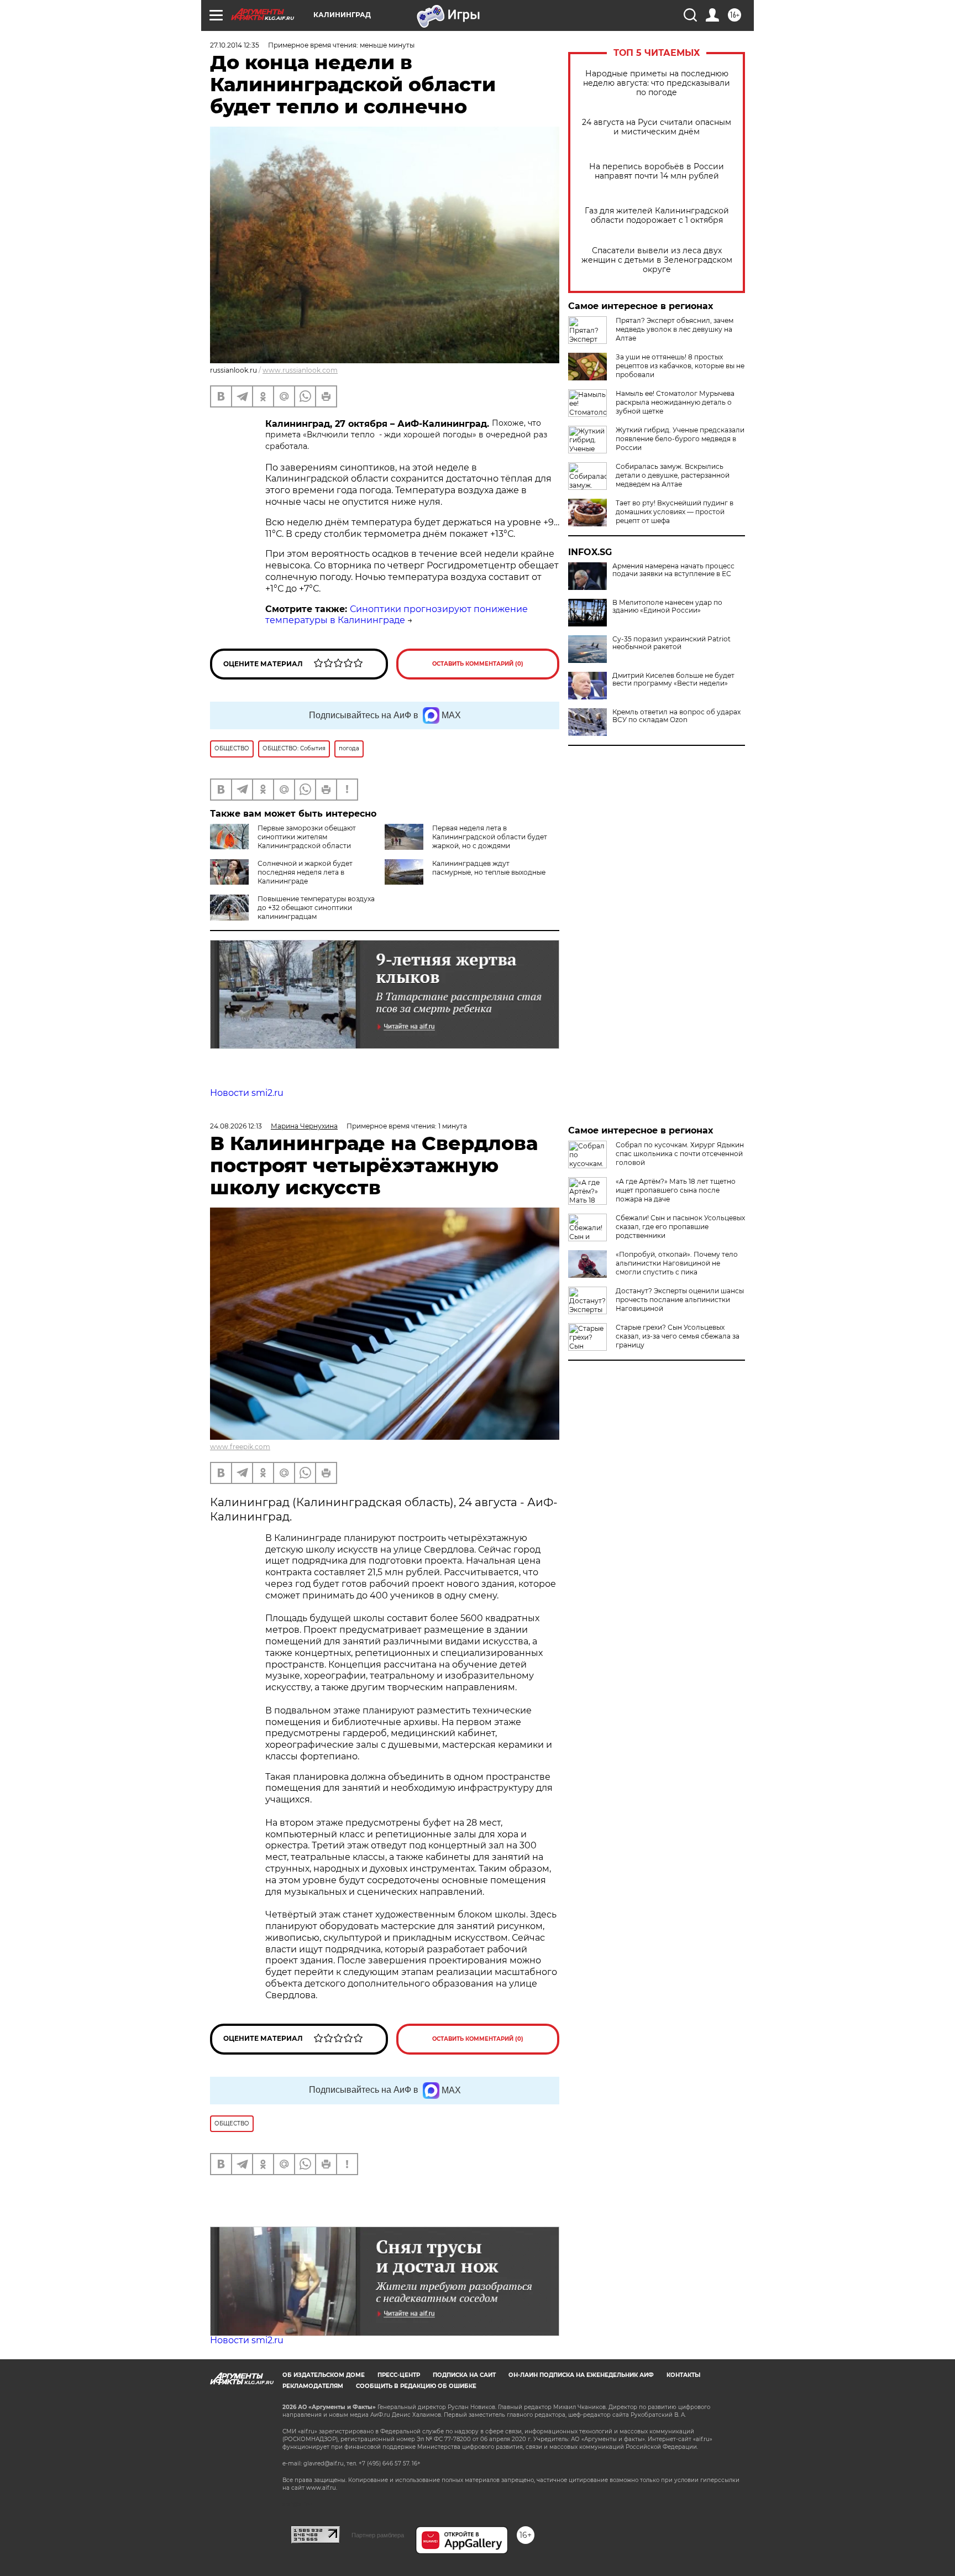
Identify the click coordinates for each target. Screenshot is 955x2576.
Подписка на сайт (464, 2375)
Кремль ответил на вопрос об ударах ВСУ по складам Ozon (676, 716)
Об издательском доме (324, 2375)
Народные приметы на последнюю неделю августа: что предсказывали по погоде (657, 83)
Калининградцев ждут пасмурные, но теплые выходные (489, 868)
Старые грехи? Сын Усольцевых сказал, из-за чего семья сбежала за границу (678, 1336)
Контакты (683, 2375)
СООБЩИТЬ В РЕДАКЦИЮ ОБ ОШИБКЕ (416, 2386)
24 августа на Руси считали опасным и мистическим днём (657, 127)
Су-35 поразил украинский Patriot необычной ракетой (671, 643)
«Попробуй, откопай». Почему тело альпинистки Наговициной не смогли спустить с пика (677, 1263)
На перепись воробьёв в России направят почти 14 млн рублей (657, 171)
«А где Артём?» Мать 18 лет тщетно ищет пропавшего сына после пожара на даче (676, 1190)
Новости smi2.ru (247, 1093)
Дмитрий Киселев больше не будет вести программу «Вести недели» (673, 680)
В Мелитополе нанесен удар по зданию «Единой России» (667, 607)
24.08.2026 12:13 (236, 1126)
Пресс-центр (399, 2375)
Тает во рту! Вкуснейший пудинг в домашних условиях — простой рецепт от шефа (675, 512)
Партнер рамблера (378, 2535)
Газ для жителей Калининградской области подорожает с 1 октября (657, 216)
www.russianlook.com (300, 370)
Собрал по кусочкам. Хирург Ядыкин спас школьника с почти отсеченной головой (680, 1154)
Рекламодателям (313, 2386)
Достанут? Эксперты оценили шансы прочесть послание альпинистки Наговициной (680, 1300)
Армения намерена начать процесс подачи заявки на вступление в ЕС (673, 570)
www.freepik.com (240, 1447)
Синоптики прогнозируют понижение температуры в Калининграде (397, 615)
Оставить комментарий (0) (478, 664)
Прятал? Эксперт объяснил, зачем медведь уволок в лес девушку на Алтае (675, 329)
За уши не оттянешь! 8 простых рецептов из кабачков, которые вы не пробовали (680, 366)
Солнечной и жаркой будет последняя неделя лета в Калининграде (305, 872)
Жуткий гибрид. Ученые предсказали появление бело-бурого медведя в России (680, 439)
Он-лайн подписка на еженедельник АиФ (581, 2375)
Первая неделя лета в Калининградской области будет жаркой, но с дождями (490, 837)
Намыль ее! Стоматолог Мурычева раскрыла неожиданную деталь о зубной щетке (675, 402)
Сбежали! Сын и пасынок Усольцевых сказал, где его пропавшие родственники (680, 1227)
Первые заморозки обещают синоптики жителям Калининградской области (307, 837)
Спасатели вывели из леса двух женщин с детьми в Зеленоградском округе (657, 260)
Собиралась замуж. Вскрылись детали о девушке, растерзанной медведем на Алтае (673, 475)
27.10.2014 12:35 (235, 45)
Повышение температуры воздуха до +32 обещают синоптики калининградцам (316, 908)
